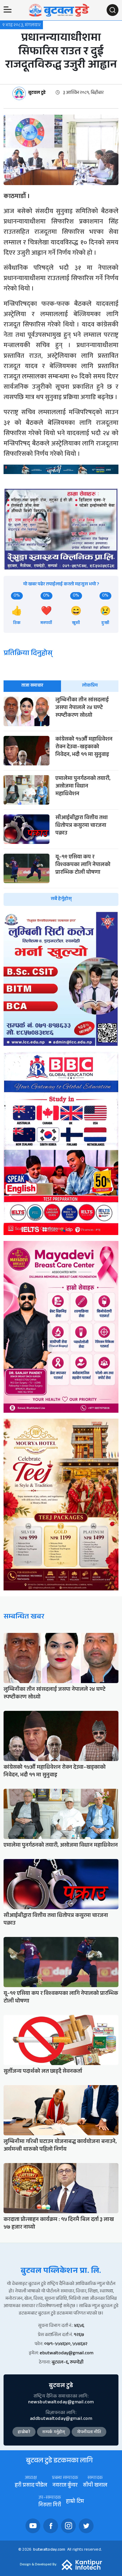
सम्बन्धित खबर (24, 1617)
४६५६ (79, 2326)
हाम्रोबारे (24, 2433)
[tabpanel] (61, 801)
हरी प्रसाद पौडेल (31, 2486)
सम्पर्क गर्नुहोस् (54, 2433)
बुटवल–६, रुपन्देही (68, 2363)
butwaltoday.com (49, 2550)
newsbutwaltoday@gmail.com (61, 2403)
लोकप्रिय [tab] (90, 686)
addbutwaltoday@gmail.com (61, 2419)
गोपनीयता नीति (89, 2433)
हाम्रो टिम (75, 2502)
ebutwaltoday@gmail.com (66, 2354)
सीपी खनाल (95, 2486)
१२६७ (79, 2335)
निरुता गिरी (50, 2506)
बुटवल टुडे (37, 93)
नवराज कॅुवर (65, 2486)
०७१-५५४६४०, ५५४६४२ (66, 2344)
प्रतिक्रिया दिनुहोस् (28, 654)
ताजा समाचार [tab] (32, 686)
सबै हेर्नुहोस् (61, 899)
